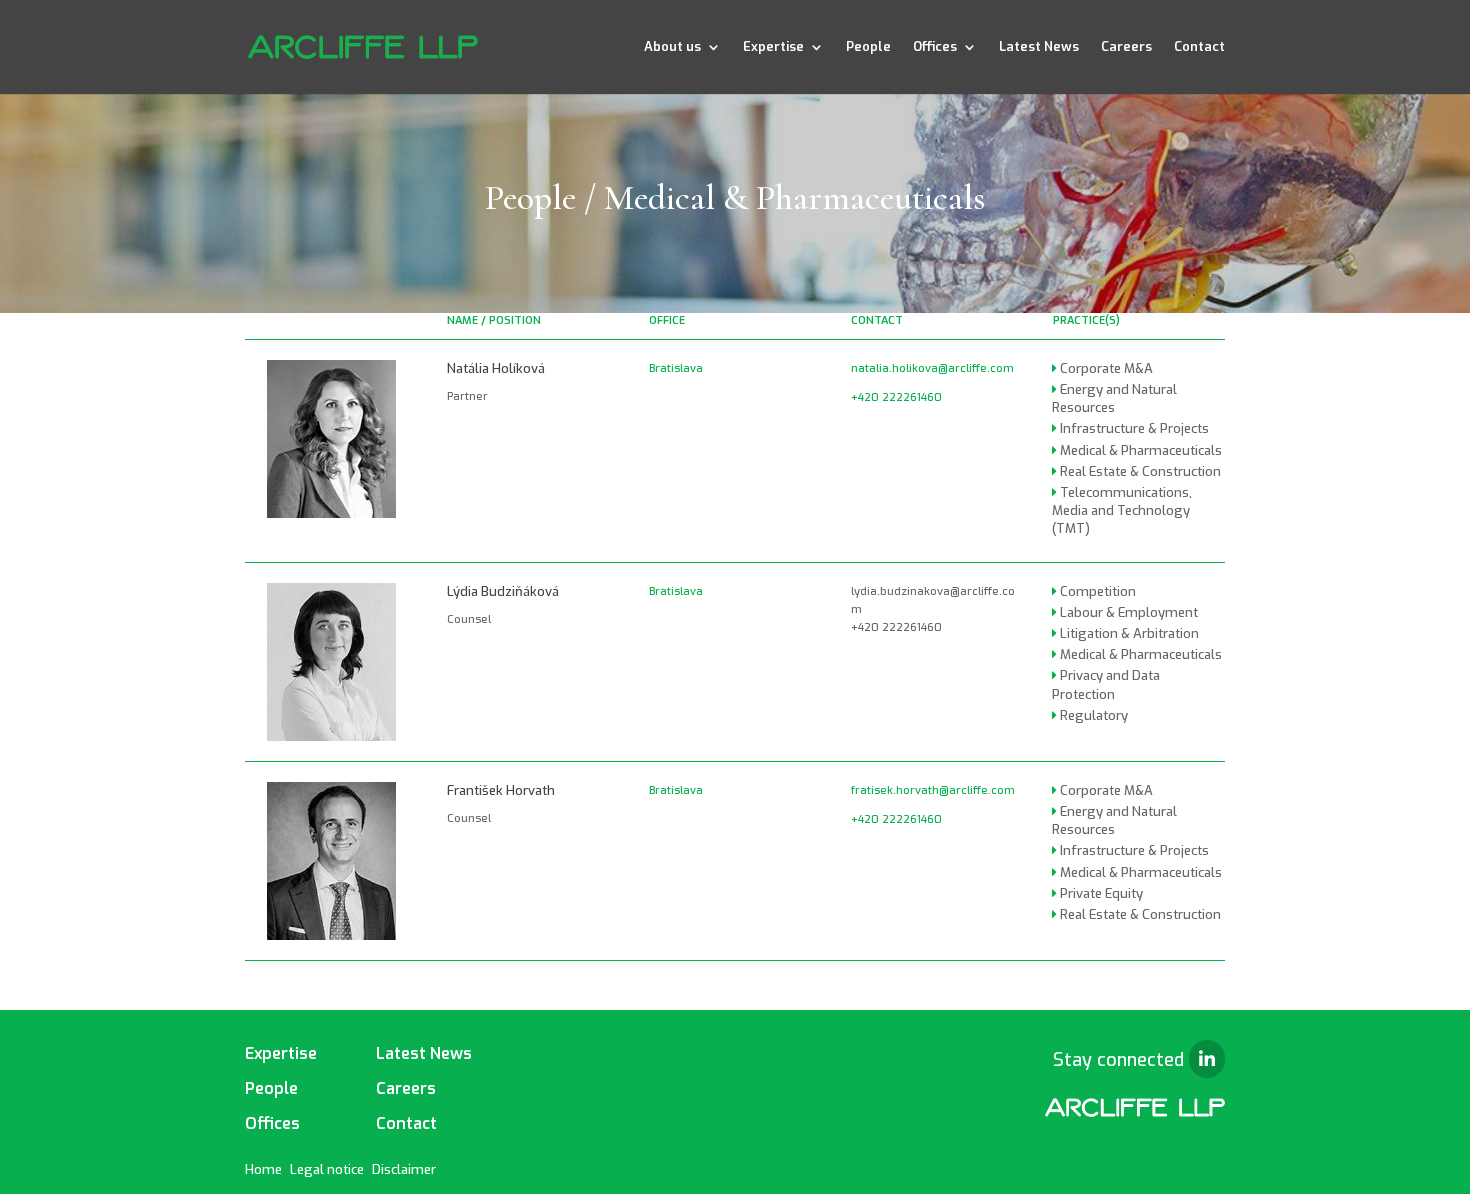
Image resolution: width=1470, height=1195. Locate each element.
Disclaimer (404, 1169)
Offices (935, 47)
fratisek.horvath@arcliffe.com (933, 790)
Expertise (773, 47)
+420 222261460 (896, 397)
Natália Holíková (496, 368)
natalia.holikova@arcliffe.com (932, 368)
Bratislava (676, 368)
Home (263, 1169)
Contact (1199, 47)
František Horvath (501, 790)
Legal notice (327, 1169)
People (868, 47)
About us (672, 47)
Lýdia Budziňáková (503, 591)
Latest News (1039, 47)
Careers (1126, 47)
